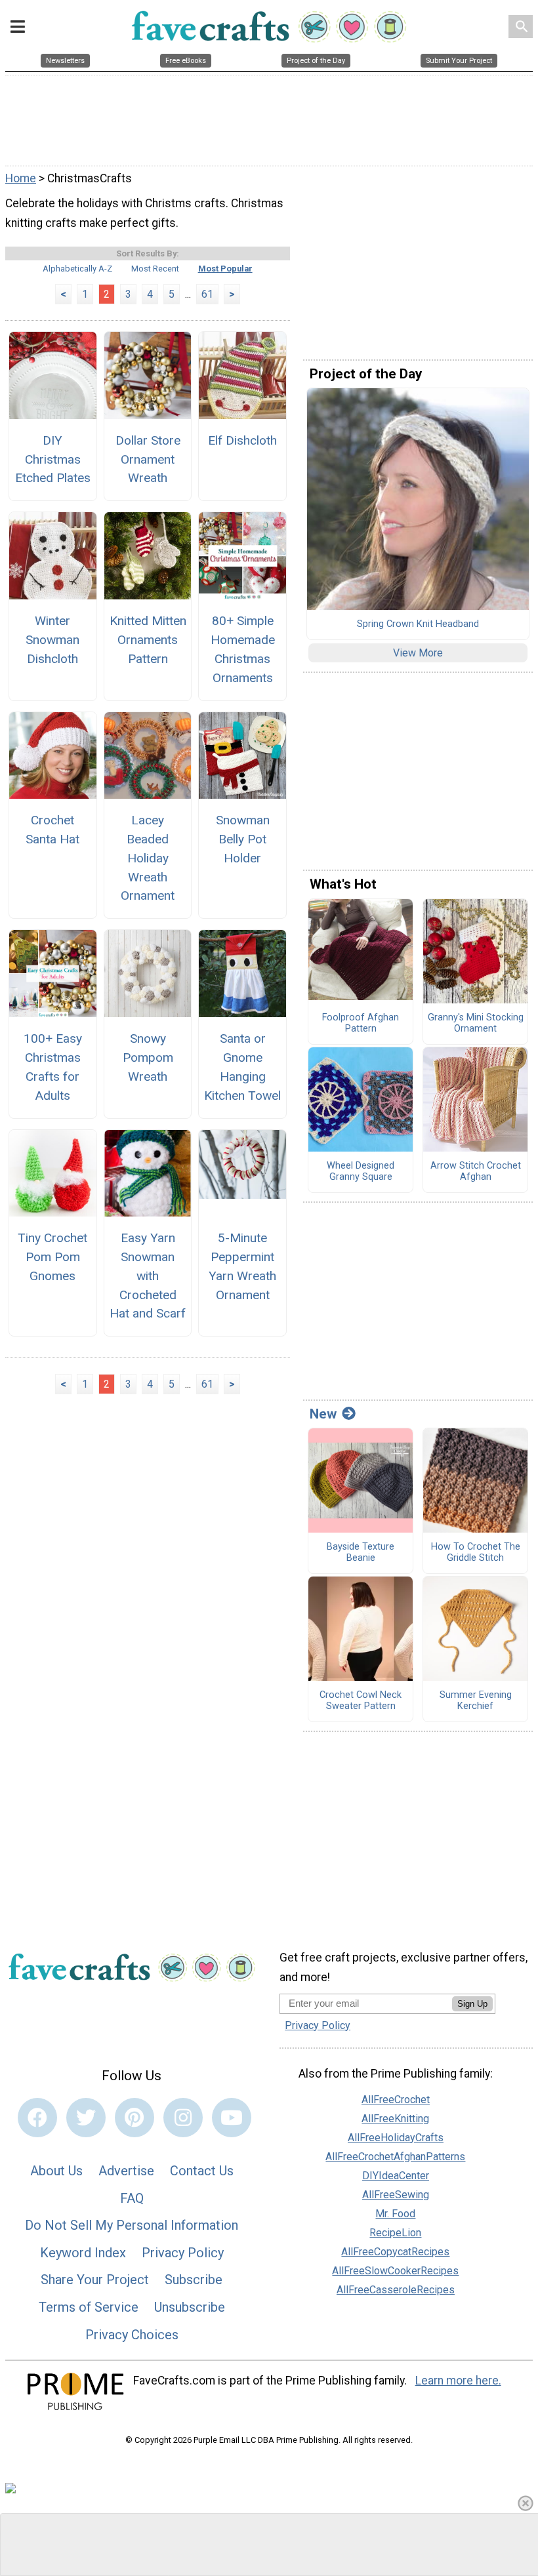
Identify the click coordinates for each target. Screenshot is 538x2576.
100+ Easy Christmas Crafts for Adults (53, 1067)
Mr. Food (395, 2214)
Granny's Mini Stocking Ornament (476, 1023)
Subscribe (194, 2280)
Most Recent (155, 269)
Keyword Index (83, 2253)
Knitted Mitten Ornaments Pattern (148, 640)
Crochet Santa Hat (52, 830)
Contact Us (202, 2171)
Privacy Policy (183, 2253)
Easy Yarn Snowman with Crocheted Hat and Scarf (148, 1276)
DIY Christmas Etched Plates (53, 459)
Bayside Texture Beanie (361, 1553)
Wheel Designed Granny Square (361, 1172)
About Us (56, 2171)
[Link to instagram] (183, 2118)
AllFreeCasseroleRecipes (396, 2290)
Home (21, 178)
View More (418, 653)
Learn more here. (458, 2381)
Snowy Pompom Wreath (148, 1057)
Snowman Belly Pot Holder (243, 839)
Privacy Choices (132, 2335)
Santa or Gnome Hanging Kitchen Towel (242, 1067)
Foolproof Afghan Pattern (361, 1023)
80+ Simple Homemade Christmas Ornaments (243, 649)
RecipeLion (395, 2233)
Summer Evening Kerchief (476, 1701)
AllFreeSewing (396, 2195)
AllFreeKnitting (395, 2119)
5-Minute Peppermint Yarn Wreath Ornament (242, 1266)
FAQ (132, 2198)
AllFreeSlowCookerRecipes (395, 2271)
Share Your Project (95, 2280)
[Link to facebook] (37, 2118)
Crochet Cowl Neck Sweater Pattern (361, 1701)
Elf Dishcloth (242, 440)
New (323, 1414)
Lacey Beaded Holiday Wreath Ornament (148, 858)
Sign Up (472, 2004)
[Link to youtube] (232, 2118)
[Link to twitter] (86, 2118)
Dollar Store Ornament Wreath (148, 459)
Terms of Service (89, 2307)
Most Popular (225, 269)
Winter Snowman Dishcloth (52, 640)
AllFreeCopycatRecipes (395, 2252)
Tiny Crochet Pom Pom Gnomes (52, 1257)
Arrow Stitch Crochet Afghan (476, 1172)
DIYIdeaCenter (396, 2176)
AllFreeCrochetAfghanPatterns (395, 2157)
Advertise (126, 2171)
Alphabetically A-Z (77, 269)
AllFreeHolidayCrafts (396, 2138)
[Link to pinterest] (134, 2118)
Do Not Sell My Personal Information (132, 2225)
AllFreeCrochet (396, 2100)
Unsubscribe (190, 2307)
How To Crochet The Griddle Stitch (476, 1553)
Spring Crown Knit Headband (418, 624)
